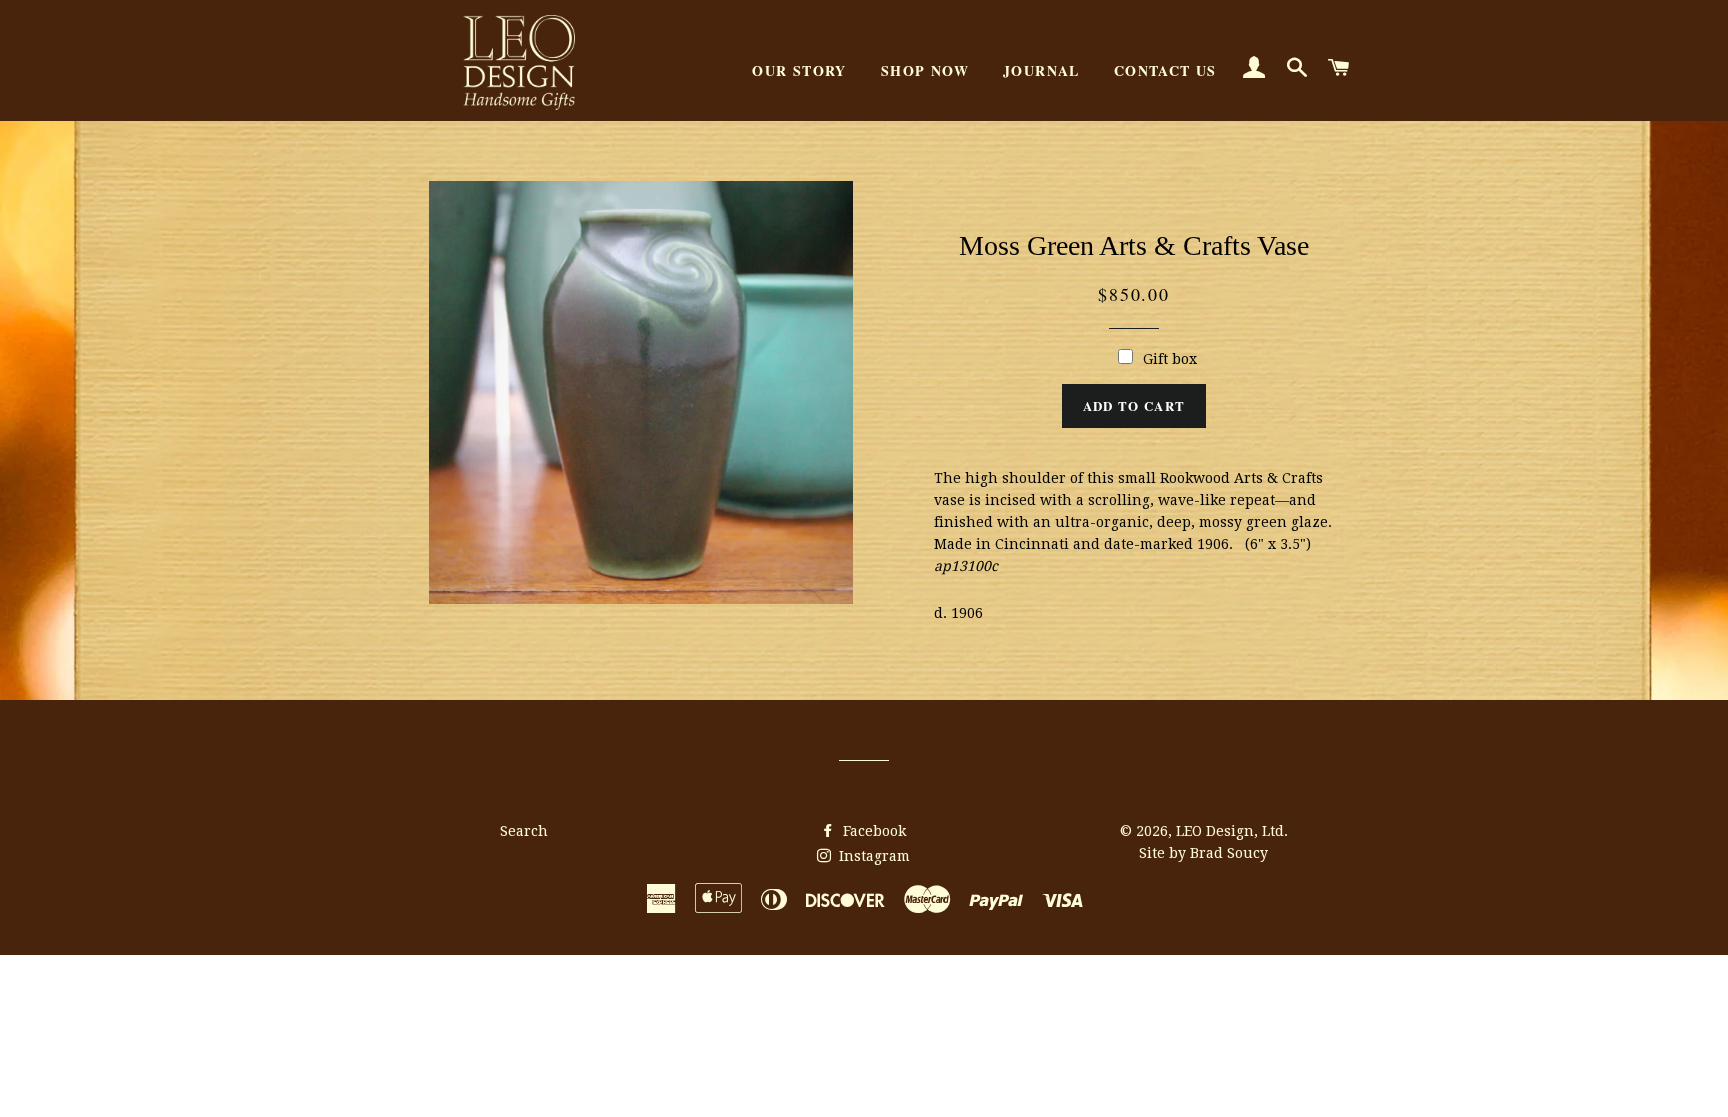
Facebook (872, 831)
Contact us (1165, 70)
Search (524, 831)
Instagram (872, 856)
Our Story (799, 70)
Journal (1041, 70)
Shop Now (925, 70)
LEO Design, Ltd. (1232, 831)
